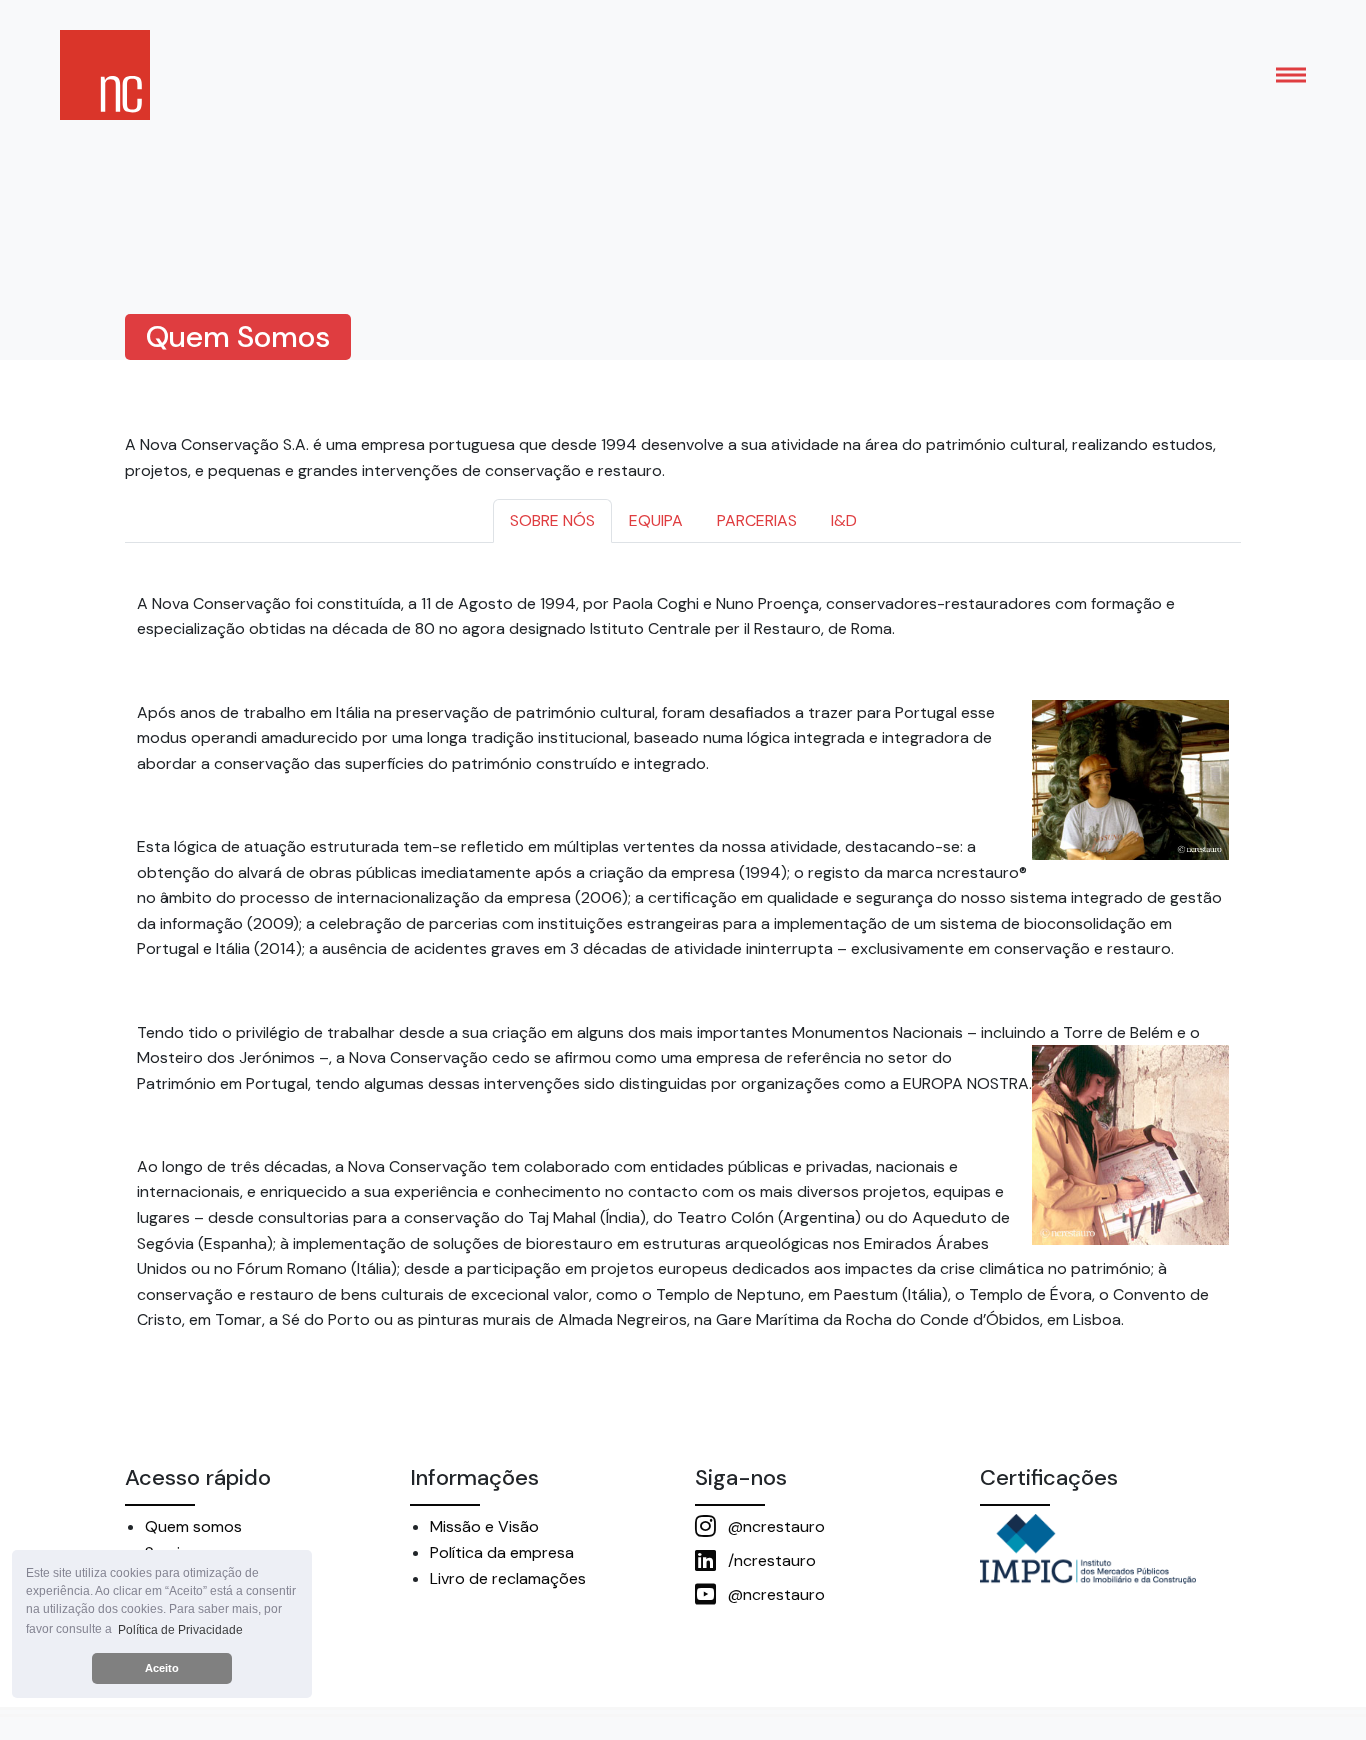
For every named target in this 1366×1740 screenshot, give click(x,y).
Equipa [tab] (656, 520)
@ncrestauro (774, 1526)
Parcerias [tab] (757, 520)
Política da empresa (502, 1552)
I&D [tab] (844, 520)
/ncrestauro (770, 1560)
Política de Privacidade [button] (180, 1630)
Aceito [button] (162, 1668)
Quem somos (193, 1526)
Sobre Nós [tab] (552, 520)
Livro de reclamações (508, 1578)
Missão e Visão (484, 1526)
